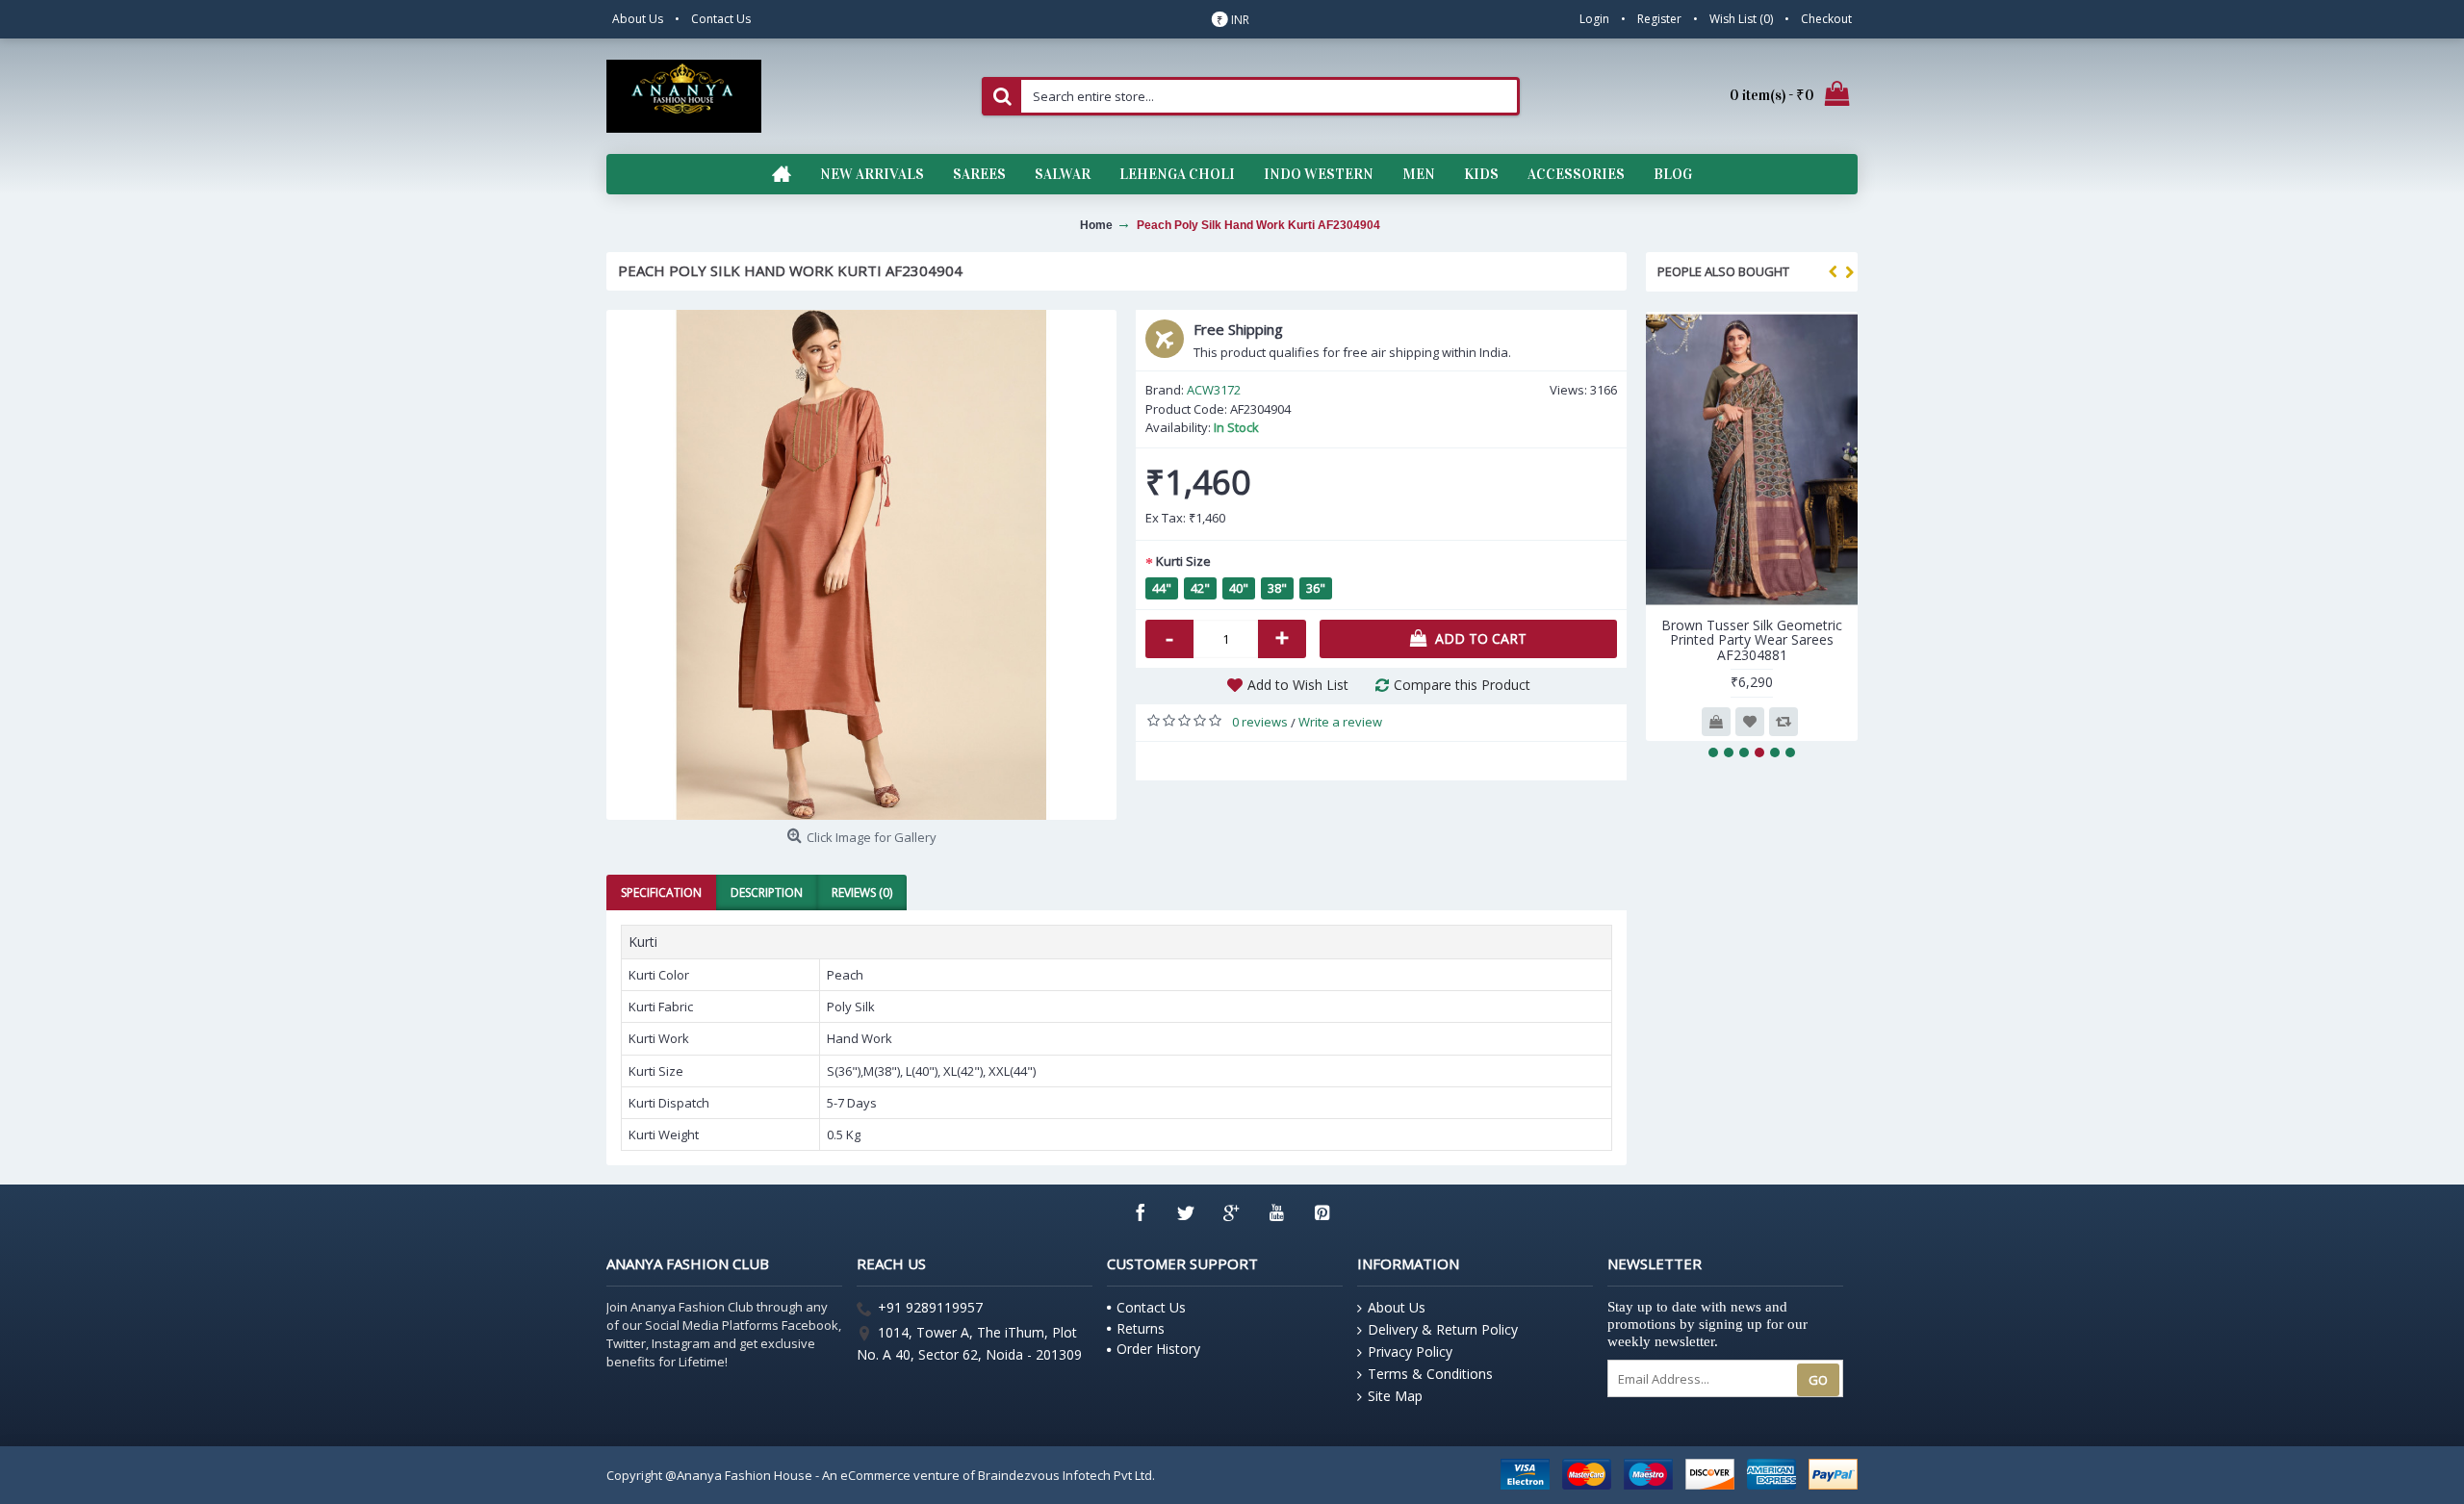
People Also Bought (1723, 271)
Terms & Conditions (1430, 1374)
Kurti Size (1183, 561)
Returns (1141, 1328)
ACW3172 (1214, 390)
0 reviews (1260, 722)
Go (1818, 1380)
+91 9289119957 (930, 1308)
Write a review (1340, 722)
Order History (1158, 1349)
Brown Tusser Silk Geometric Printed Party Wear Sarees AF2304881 (1752, 640)
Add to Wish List (1298, 685)
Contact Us (1151, 1307)
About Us (1397, 1307)
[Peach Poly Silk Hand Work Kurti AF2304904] (861, 565)
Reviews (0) (862, 892)
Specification (661, 892)
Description (767, 892)
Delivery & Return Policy (1443, 1329)
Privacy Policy (1410, 1351)
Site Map (1395, 1396)
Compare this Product (1462, 685)
